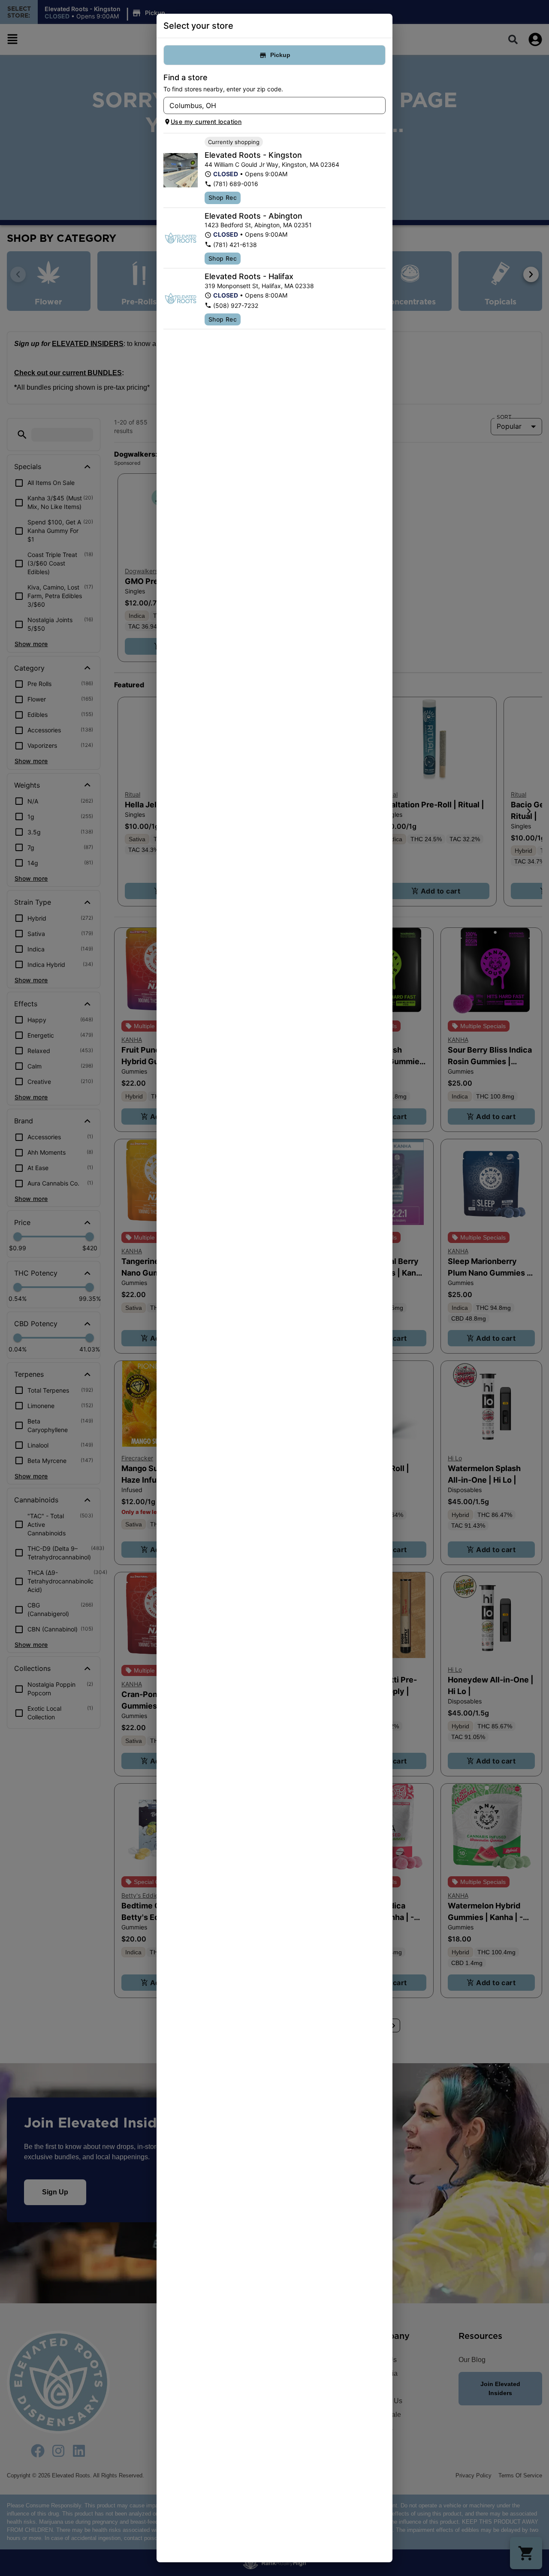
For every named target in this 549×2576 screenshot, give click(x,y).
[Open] (379, 106)
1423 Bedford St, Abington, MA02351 (258, 225)
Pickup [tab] (280, 55)
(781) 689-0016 (236, 184)
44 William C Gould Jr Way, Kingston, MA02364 (272, 164)
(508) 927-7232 (236, 305)
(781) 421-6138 (235, 245)
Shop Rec (223, 197)
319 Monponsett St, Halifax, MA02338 (259, 286)
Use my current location (206, 122)
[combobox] (267, 105)
